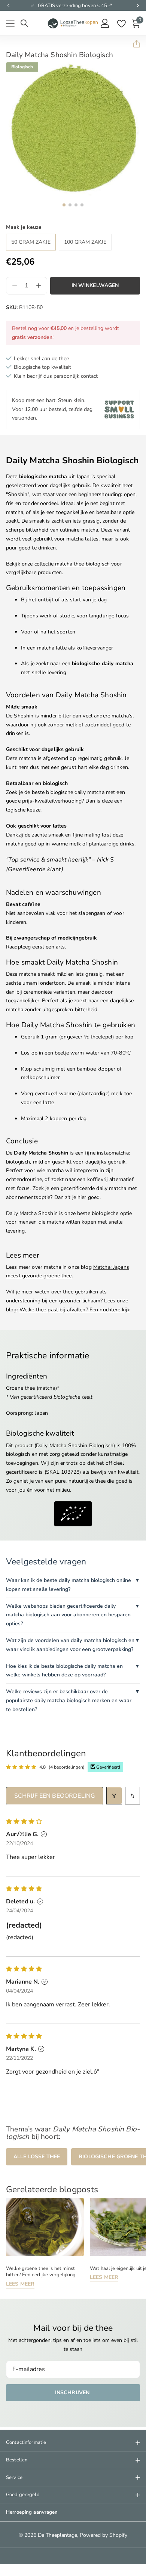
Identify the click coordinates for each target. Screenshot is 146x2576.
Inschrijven (73, 2393)
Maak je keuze (24, 227)
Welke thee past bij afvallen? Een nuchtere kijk (75, 1310)
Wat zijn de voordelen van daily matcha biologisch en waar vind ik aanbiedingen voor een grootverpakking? (70, 1645)
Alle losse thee (37, 2157)
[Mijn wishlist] (121, 24)
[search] (24, 23)
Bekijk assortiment (10, 24)
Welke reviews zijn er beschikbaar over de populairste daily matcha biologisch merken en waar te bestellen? (69, 1700)
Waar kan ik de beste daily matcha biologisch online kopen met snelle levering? (69, 1585)
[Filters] (114, 1796)
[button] (8, 6)
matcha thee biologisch (82, 564)
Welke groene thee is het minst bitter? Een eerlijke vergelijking (41, 2272)
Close (73, 2443)
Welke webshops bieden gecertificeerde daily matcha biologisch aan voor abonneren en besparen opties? (68, 1615)
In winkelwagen (95, 285)
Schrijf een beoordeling (55, 1796)
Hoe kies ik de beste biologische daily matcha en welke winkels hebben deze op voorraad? (64, 1671)
